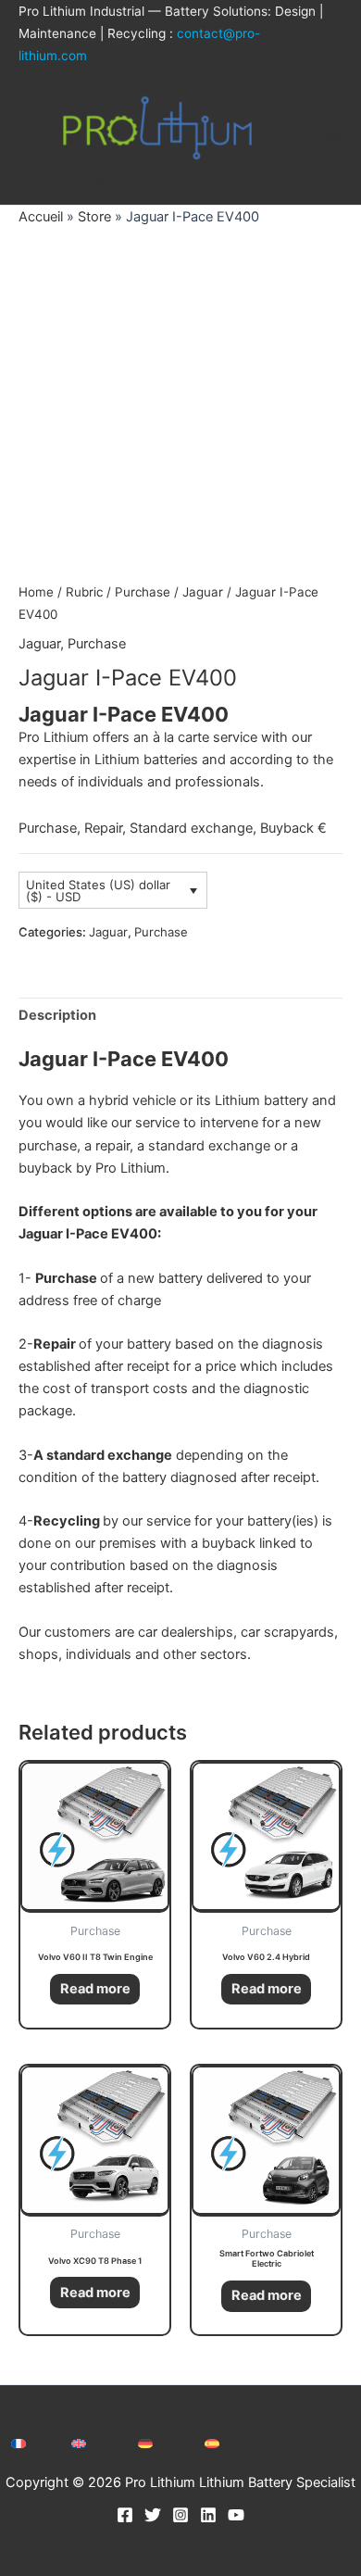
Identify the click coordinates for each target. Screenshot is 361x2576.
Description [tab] (57, 1015)
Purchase (143, 592)
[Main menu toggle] (333, 135)
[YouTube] (236, 2515)
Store (94, 217)
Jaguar (203, 592)
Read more (95, 1989)
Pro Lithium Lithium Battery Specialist (120, 183)
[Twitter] (153, 2515)
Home (36, 592)
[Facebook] (125, 2515)
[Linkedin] (208, 2515)
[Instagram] (180, 2515)
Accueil (41, 217)
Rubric (84, 592)
